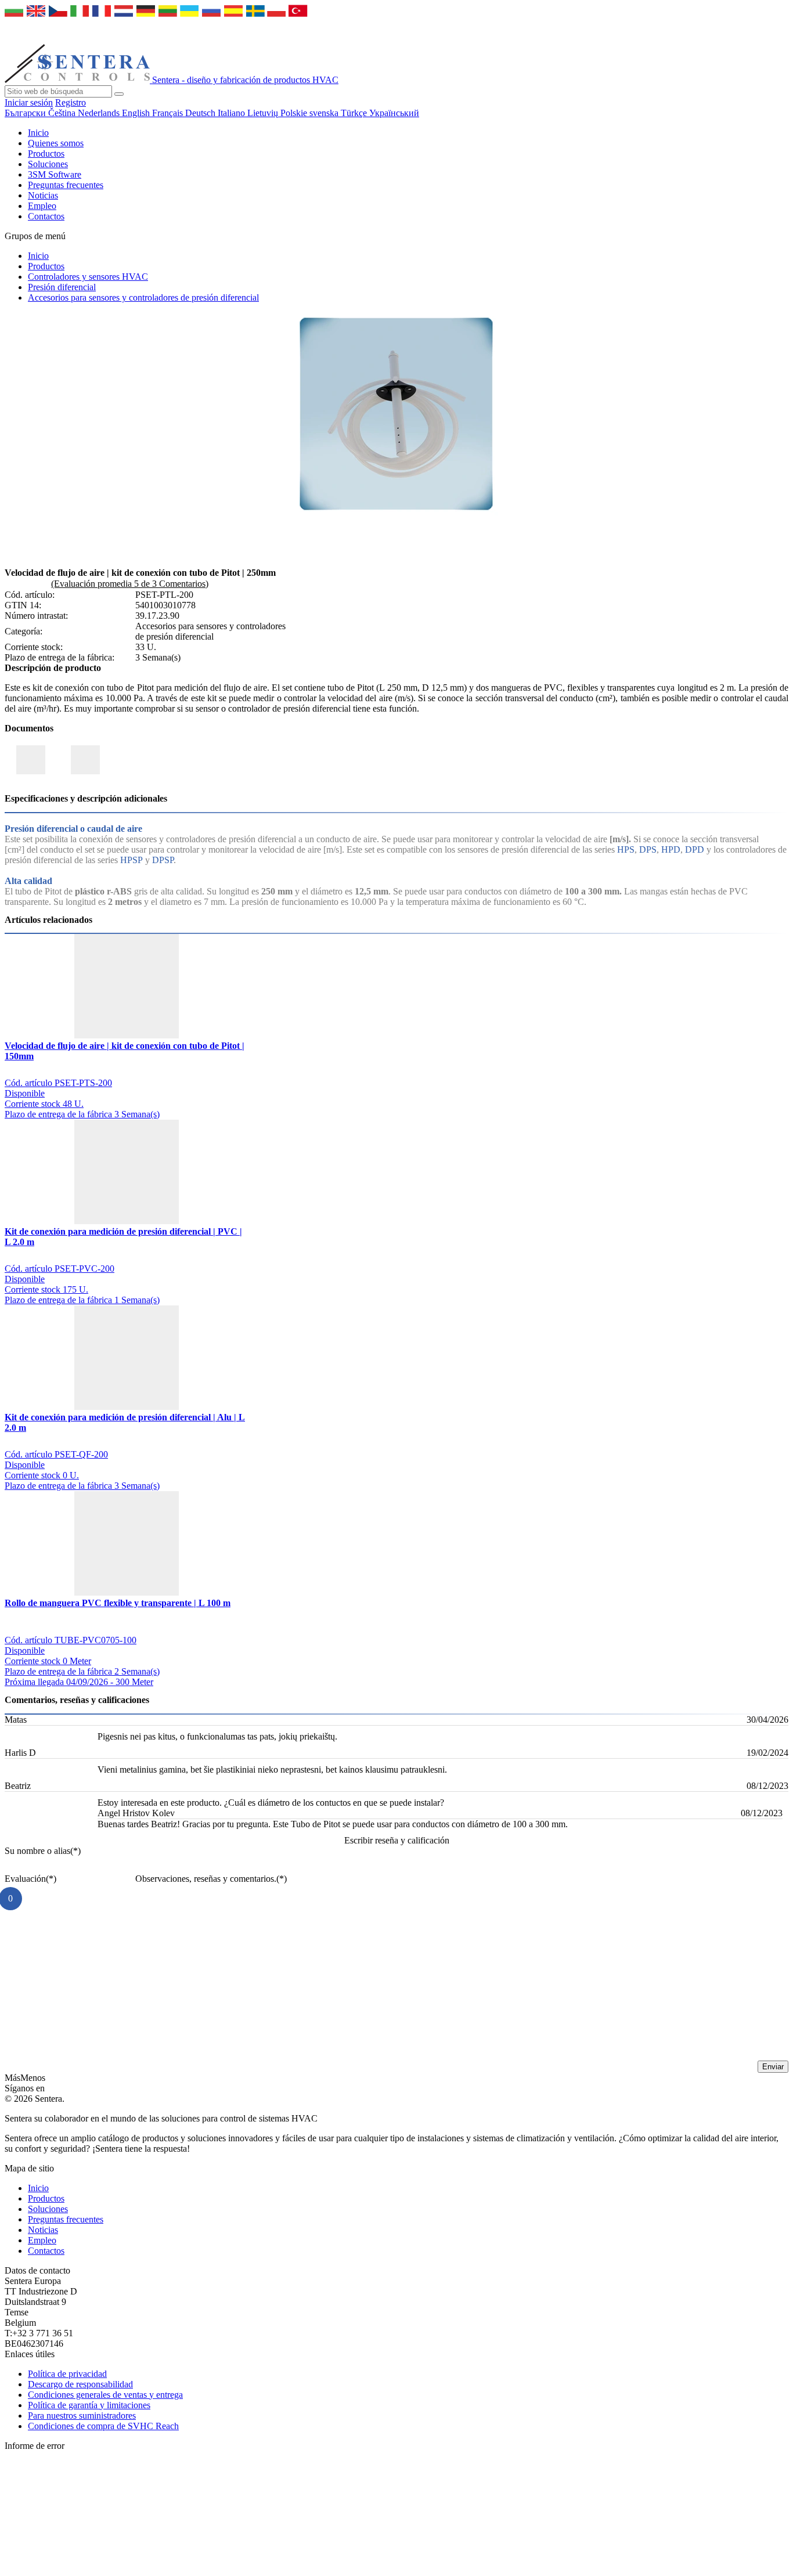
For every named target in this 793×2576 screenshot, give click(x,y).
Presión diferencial (62, 287)
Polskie (295, 113)
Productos (46, 154)
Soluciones (48, 164)
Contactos (46, 216)
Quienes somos (56, 143)
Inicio (38, 133)
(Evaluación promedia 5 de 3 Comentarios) (130, 584)
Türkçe (355, 113)
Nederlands (100, 113)
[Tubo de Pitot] (396, 512)
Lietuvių (264, 113)
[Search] (119, 94)
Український (394, 113)
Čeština (63, 113)
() (43, 1851)
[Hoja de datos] (85, 760)
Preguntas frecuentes (66, 185)
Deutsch (201, 113)
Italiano (233, 113)
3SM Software (55, 174)
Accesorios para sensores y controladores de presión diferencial (143, 297)
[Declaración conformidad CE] (31, 760)
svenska (325, 113)
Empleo (42, 206)
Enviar (773, 2067)
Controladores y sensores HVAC (88, 277)
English (137, 113)
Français (169, 113)
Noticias (43, 195)
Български (26, 113)
